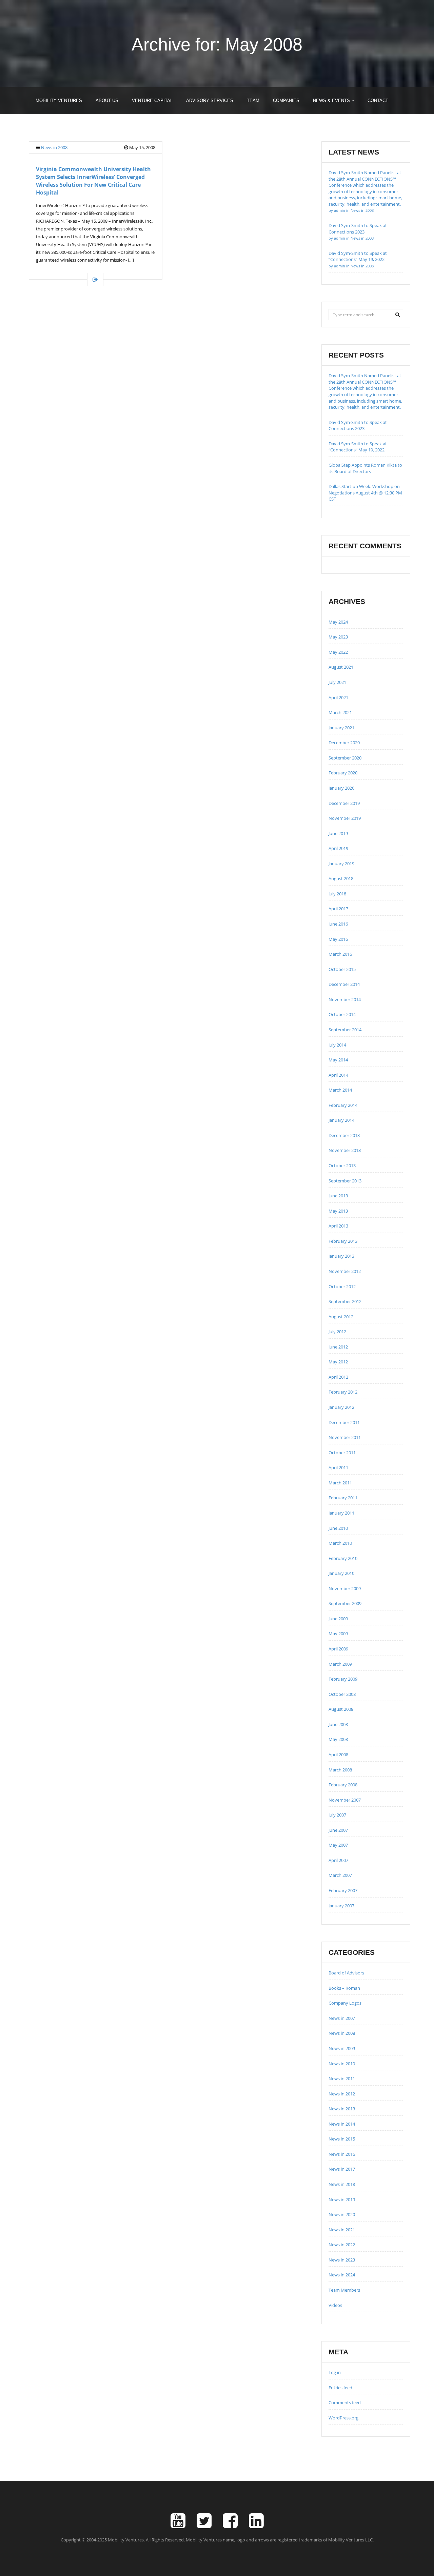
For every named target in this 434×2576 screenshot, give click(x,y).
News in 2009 (342, 2048)
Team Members (344, 2290)
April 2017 (338, 909)
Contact (378, 100)
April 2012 (338, 1377)
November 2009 (345, 1588)
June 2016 (338, 924)
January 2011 (341, 1513)
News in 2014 (342, 2124)
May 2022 (338, 652)
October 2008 (342, 1694)
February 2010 (343, 1558)
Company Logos (345, 2003)
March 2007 (340, 1875)
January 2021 (341, 728)
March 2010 (340, 1543)
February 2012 (343, 1392)
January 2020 (341, 788)
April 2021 (338, 697)
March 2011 (340, 1483)
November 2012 (345, 1271)
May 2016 (338, 939)
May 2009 (338, 1634)
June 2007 (338, 1830)
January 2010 (341, 1573)
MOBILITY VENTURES (59, 100)
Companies (286, 100)
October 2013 (342, 1165)
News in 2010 (342, 2064)
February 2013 (343, 1241)
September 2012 (345, 1301)
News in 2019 (342, 2199)
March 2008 (340, 1770)
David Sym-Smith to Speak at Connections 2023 (358, 231)
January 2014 (341, 1120)
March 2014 (340, 1090)
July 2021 (337, 682)
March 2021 (340, 712)
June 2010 (338, 1528)
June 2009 (338, 1619)
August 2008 (341, 1709)
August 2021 (341, 667)
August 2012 (341, 1317)
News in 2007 (342, 2018)
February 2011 (343, 1498)
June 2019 (338, 833)
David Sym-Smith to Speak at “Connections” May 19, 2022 (358, 259)
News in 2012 (342, 2094)
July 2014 (337, 1045)
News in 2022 (342, 2245)
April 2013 (338, 1226)
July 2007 (337, 1815)
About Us (107, 100)
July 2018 (337, 894)
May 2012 (338, 1362)
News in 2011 (342, 2078)
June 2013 (338, 1196)
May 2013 (338, 1211)
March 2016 (340, 954)
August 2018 (341, 878)
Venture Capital (152, 100)
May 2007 (338, 1845)
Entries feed (340, 2388)
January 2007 (341, 1906)
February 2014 (343, 1105)
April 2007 (338, 1860)
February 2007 (343, 1890)
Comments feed (345, 2402)
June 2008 (338, 1724)
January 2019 (341, 864)
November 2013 (345, 1150)
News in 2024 (342, 2275)
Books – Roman (344, 1988)
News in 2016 (342, 2154)
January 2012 (341, 1407)
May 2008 (338, 1739)
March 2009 (340, 1664)
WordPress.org (343, 2418)
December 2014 (344, 984)
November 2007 (345, 1800)
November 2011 (345, 1437)
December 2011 (344, 1422)
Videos (335, 2305)
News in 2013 (342, 2109)
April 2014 (338, 1075)
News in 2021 (342, 2230)
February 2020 (343, 773)
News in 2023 (342, 2260)
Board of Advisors (346, 1973)
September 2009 (345, 1603)
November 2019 (345, 818)
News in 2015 (342, 2139)
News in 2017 (342, 2169)
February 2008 (343, 1785)
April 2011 (338, 1467)
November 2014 (345, 999)
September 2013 (345, 1181)
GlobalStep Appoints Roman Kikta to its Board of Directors (365, 468)
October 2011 (342, 1453)
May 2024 (338, 622)
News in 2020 (342, 2214)
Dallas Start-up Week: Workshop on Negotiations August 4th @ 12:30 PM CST (365, 493)
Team (253, 100)
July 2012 (337, 1332)
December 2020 (344, 743)
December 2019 (344, 803)
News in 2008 (54, 147)
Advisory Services (210, 100)
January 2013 (341, 1256)
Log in (335, 2372)
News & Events (332, 100)
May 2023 (338, 637)
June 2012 (338, 1347)
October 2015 (342, 969)
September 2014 (345, 1030)
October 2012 (342, 1286)
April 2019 (338, 848)
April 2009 (338, 1649)
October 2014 (342, 1014)
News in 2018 (342, 2184)
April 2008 (338, 1754)
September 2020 (345, 758)
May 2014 (338, 1060)
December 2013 (344, 1135)
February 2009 (343, 1679)
